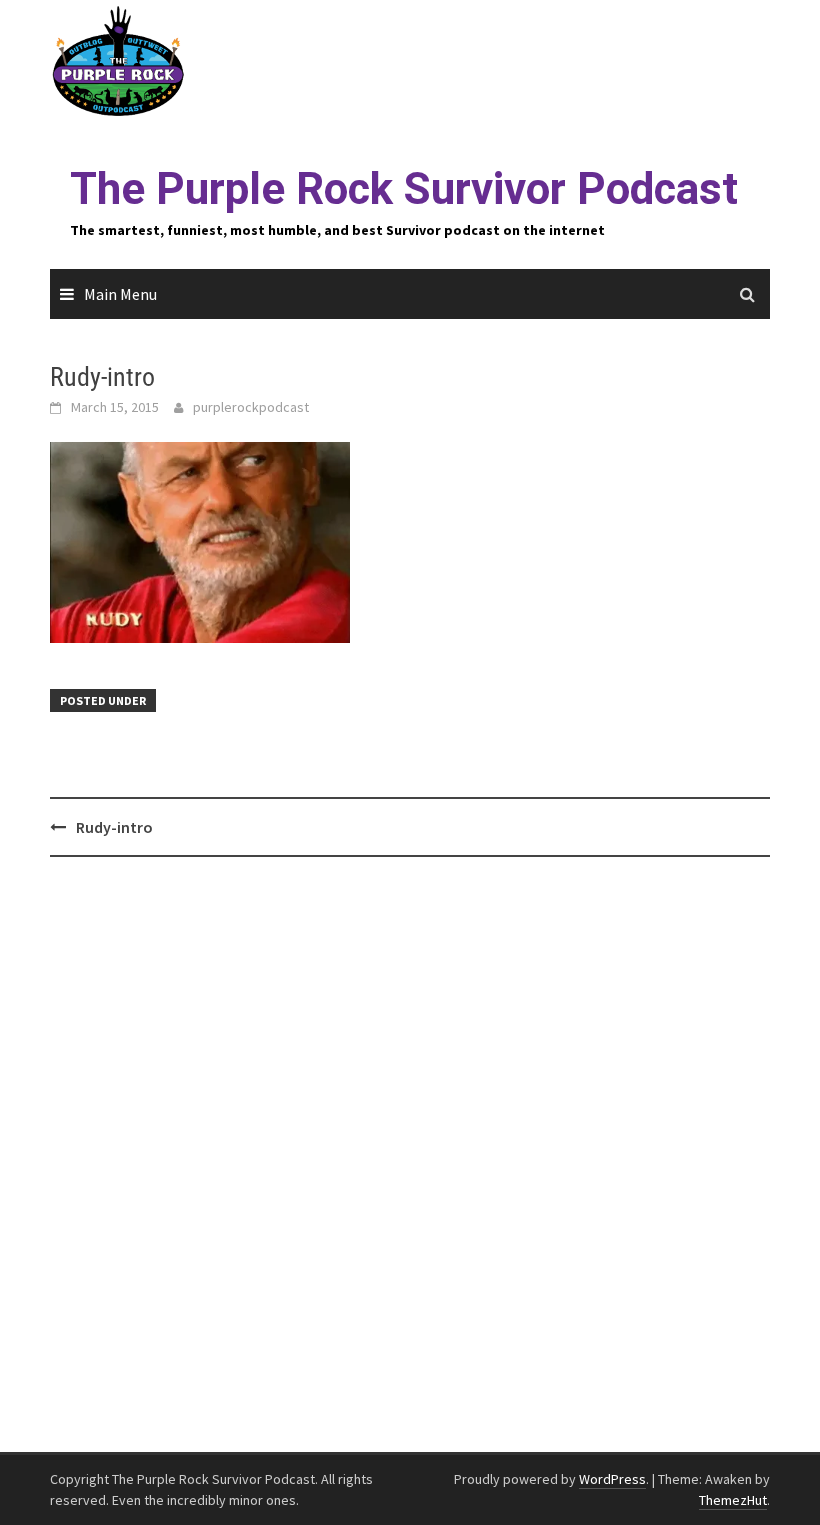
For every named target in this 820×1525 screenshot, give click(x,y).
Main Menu (120, 294)
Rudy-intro (114, 827)
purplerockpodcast (251, 407)
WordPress (612, 1479)
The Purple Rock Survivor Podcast (404, 189)
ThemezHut (733, 1500)
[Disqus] (410, 1155)
